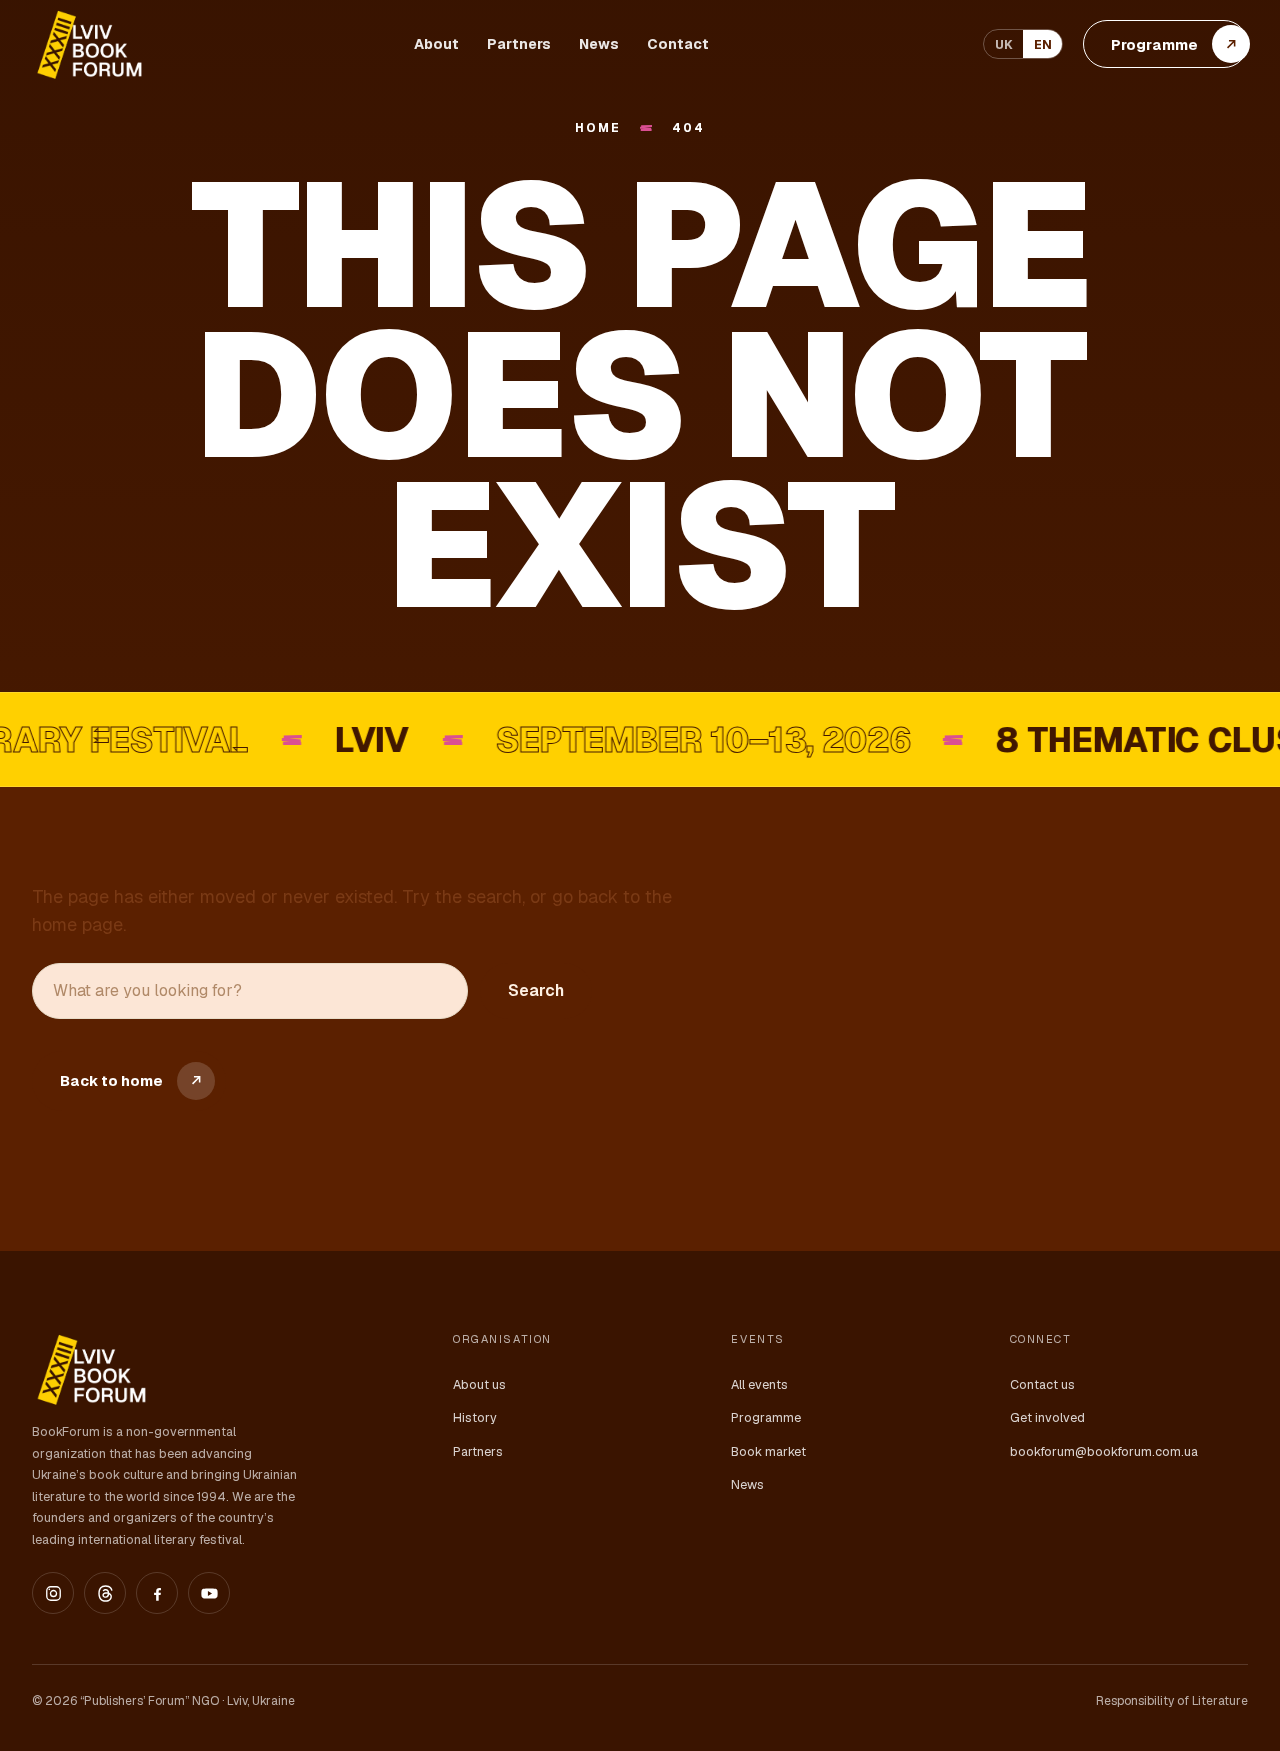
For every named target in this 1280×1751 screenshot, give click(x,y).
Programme (766, 1417)
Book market (768, 1451)
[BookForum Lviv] (88, 44)
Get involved (1047, 1417)
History (475, 1417)
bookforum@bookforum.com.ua (1104, 1451)
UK (1004, 44)
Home (597, 128)
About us (479, 1384)
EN (1043, 44)
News (599, 44)
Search (536, 990)
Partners (519, 44)
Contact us (1042, 1384)
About (436, 44)
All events (759, 1384)
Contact (678, 44)
